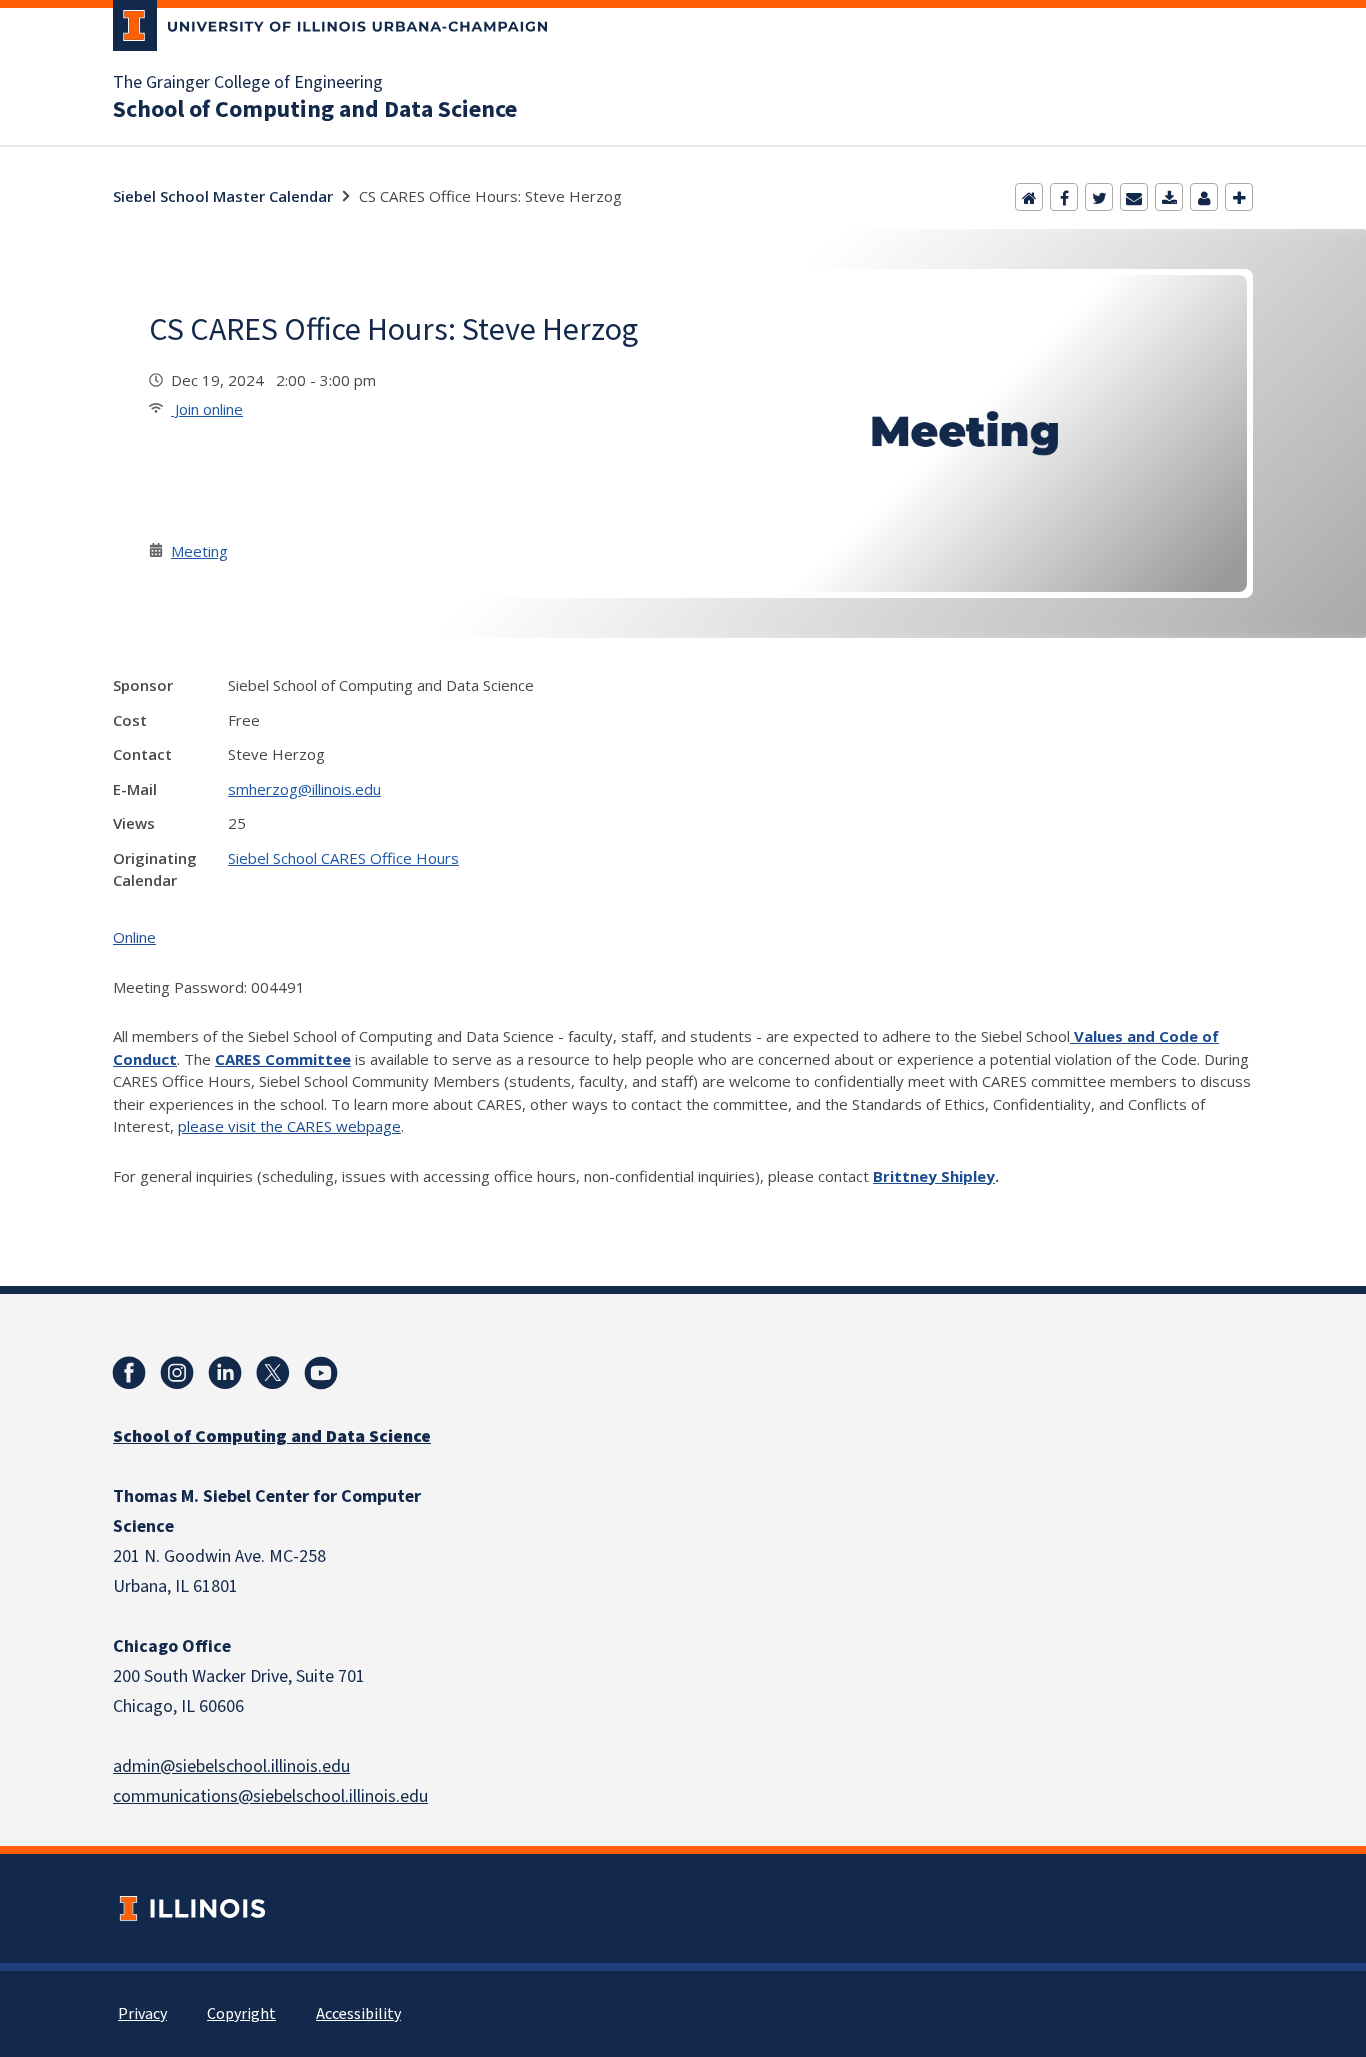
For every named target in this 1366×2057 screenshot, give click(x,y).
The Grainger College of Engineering (248, 83)
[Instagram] (177, 1373)
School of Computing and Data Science (315, 110)
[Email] (1134, 197)
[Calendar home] (1029, 197)
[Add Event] (1239, 197)
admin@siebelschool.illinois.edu (231, 1766)
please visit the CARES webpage (289, 1126)
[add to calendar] (1169, 197)
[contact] (1204, 197)
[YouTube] (321, 1373)
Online (134, 937)
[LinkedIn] (225, 1373)
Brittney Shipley (934, 1176)
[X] (273, 1373)
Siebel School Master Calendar (223, 196)
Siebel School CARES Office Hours (343, 858)
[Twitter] (1099, 197)
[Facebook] (1064, 197)
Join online (207, 409)
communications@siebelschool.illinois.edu (270, 1796)
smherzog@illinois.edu (304, 789)
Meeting (199, 551)
